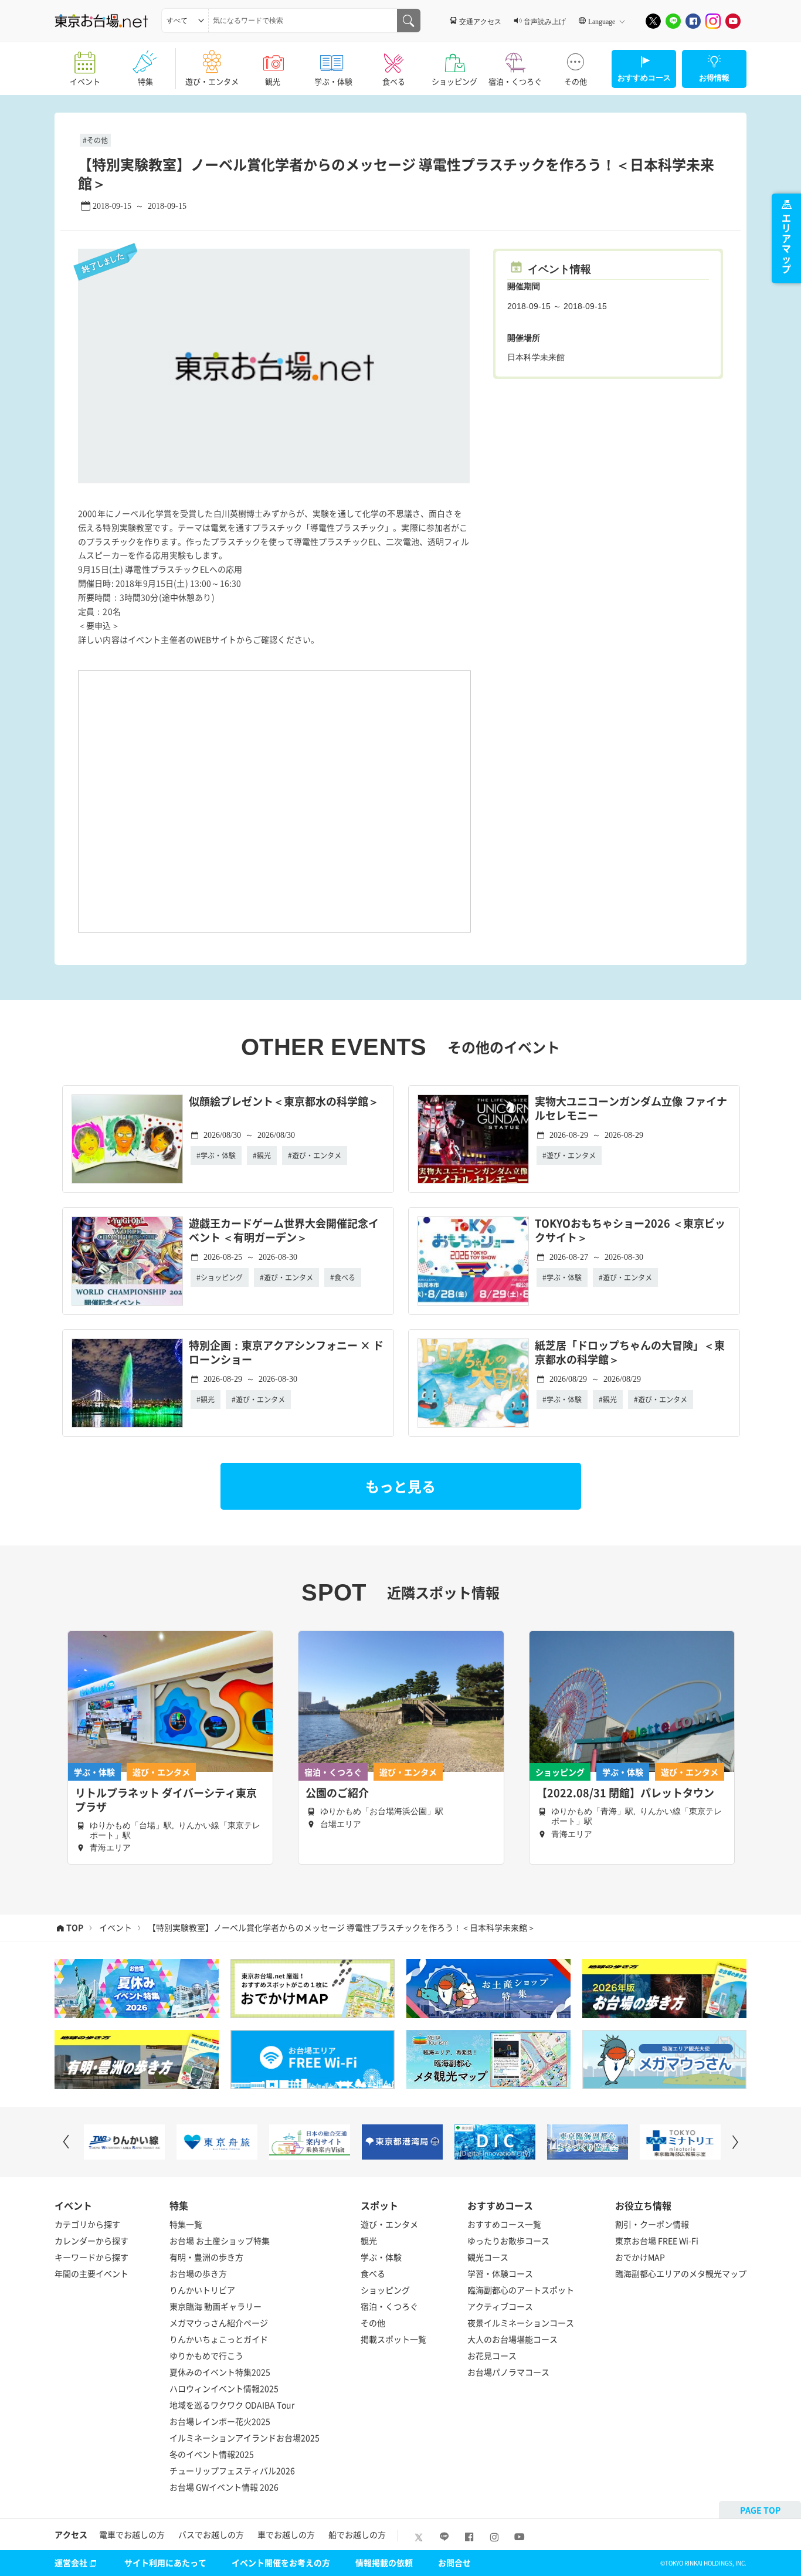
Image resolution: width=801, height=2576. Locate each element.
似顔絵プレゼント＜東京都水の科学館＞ (284, 1102)
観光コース (488, 2257)
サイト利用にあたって (165, 2563)
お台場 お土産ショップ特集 (220, 2241)
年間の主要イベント (91, 2273)
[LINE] (673, 21)
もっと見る (400, 1486)
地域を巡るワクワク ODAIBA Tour (232, 2405)
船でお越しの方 (357, 2534)
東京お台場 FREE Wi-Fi (657, 2241)
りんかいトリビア (202, 2290)
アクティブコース (500, 2306)
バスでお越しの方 (211, 2534)
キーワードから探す (91, 2257)
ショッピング (454, 81)
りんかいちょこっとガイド (219, 2339)
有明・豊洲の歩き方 (206, 2257)
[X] (653, 21)
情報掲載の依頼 (384, 2563)
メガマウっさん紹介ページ (219, 2323)
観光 (273, 81)
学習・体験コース (500, 2273)
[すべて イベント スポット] (185, 21)
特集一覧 (186, 2224)
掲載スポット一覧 (393, 2339)
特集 (145, 81)
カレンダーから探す (91, 2241)
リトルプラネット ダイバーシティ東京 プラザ (166, 1800)
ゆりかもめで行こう (206, 2355)
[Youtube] (733, 21)
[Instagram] (713, 21)
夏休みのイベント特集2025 (220, 2372)
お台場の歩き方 (198, 2273)
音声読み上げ (545, 21)
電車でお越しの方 (132, 2534)
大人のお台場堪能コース (512, 2339)
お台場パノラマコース (508, 2372)
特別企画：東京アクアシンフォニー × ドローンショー (286, 1353)
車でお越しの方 (286, 2534)
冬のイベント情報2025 (212, 2454)
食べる (394, 81)
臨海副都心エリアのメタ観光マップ (681, 2273)
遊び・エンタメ (212, 81)
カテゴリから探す (87, 2224)
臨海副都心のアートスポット (521, 2290)
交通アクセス (480, 21)
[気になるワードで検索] (409, 21)
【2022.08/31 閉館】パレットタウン (625, 1793)
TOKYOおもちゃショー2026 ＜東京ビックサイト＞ (630, 1231)
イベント (85, 81)
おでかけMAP (640, 2257)
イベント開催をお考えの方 (281, 2563)
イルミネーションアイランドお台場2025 (245, 2438)
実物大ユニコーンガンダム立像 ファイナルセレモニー (631, 1109)
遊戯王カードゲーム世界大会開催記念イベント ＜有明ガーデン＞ (284, 1231)
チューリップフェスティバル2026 (232, 2470)
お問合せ (454, 2563)
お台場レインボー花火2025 (220, 2421)
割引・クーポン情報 (652, 2224)
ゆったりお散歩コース (508, 2241)
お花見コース (492, 2355)
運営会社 (71, 2563)
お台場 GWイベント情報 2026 (224, 2487)
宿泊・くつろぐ (515, 81)
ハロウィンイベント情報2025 (224, 2388)
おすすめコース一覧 (504, 2224)
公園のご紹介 (337, 1793)
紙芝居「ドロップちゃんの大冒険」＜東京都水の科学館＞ (630, 1353)
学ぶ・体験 (333, 81)
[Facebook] (693, 21)
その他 (576, 81)
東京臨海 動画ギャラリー (215, 2306)
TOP (75, 1928)
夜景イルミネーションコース (521, 2323)
